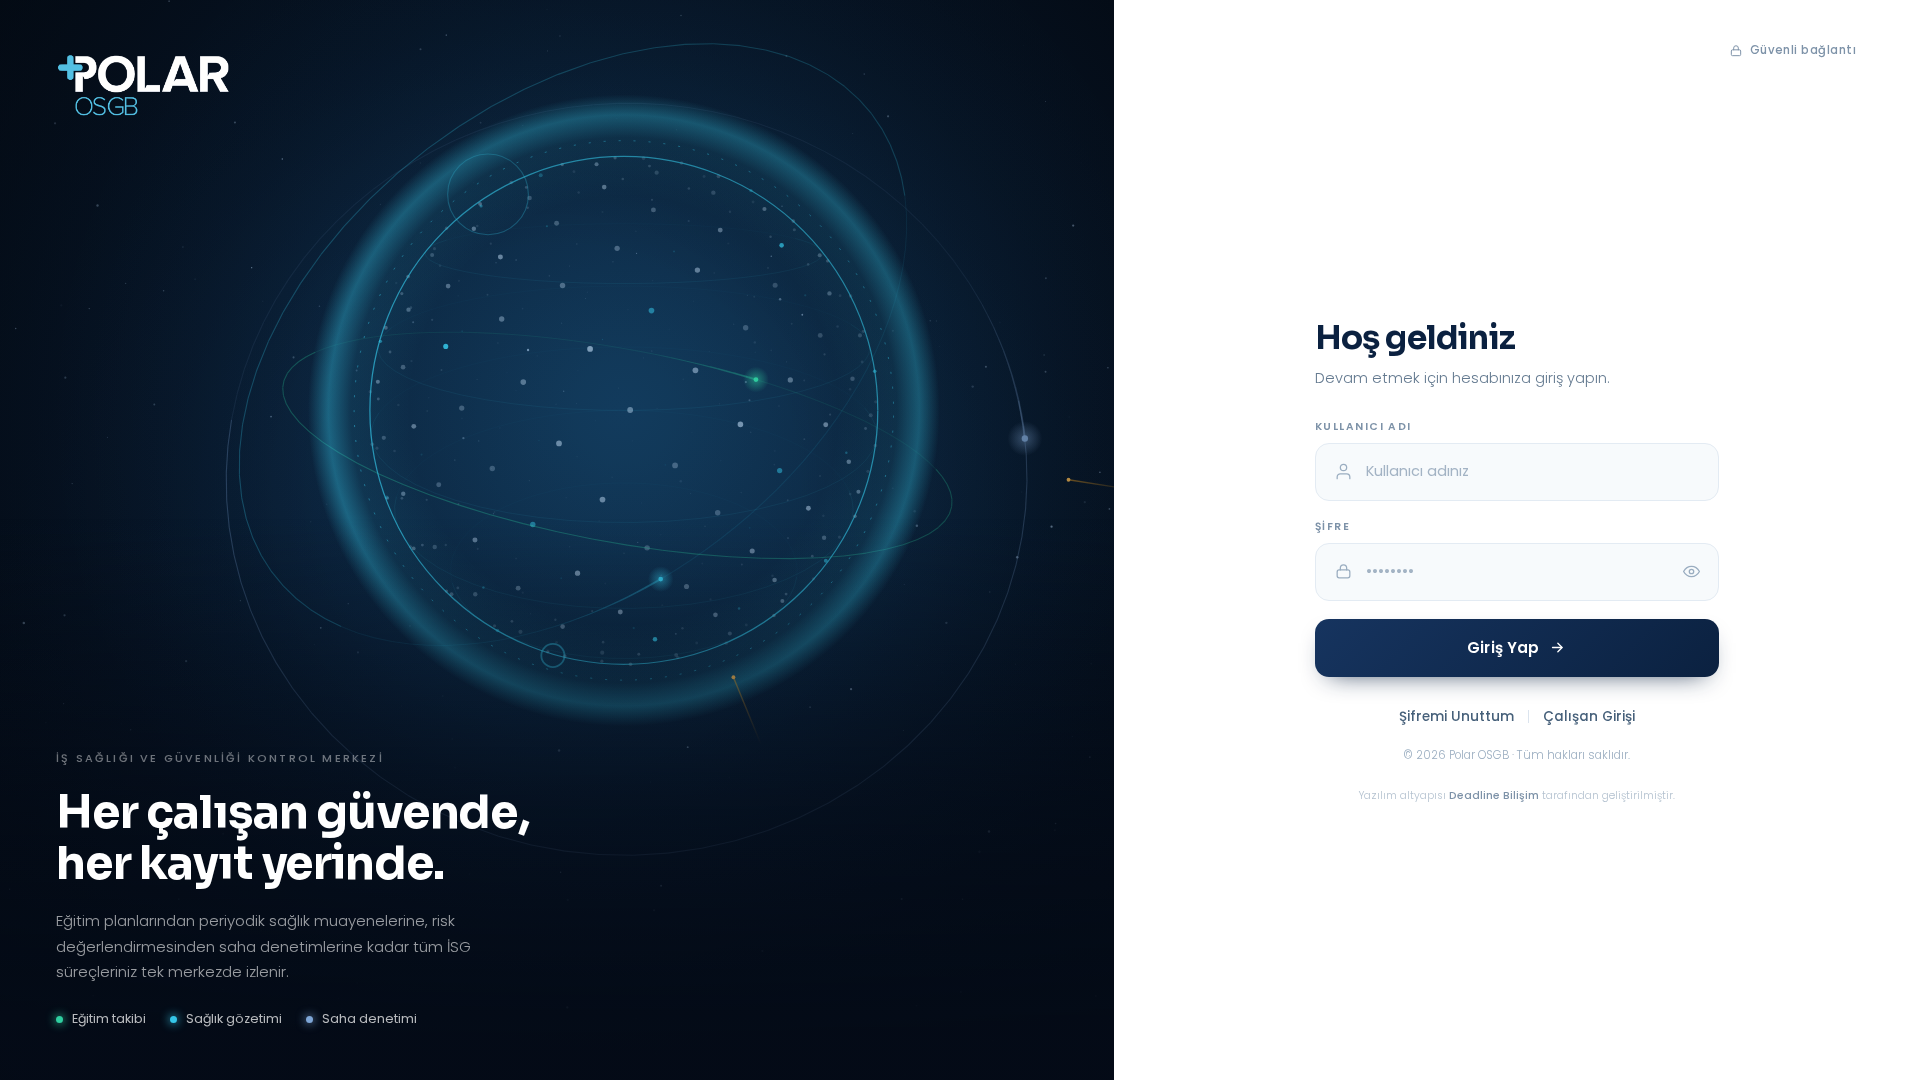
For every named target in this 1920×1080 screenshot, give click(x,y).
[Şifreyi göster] (1692, 572)
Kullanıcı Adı (1363, 426)
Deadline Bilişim (1494, 795)
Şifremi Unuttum (1456, 716)
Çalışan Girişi (1589, 716)
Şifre (1332, 526)
